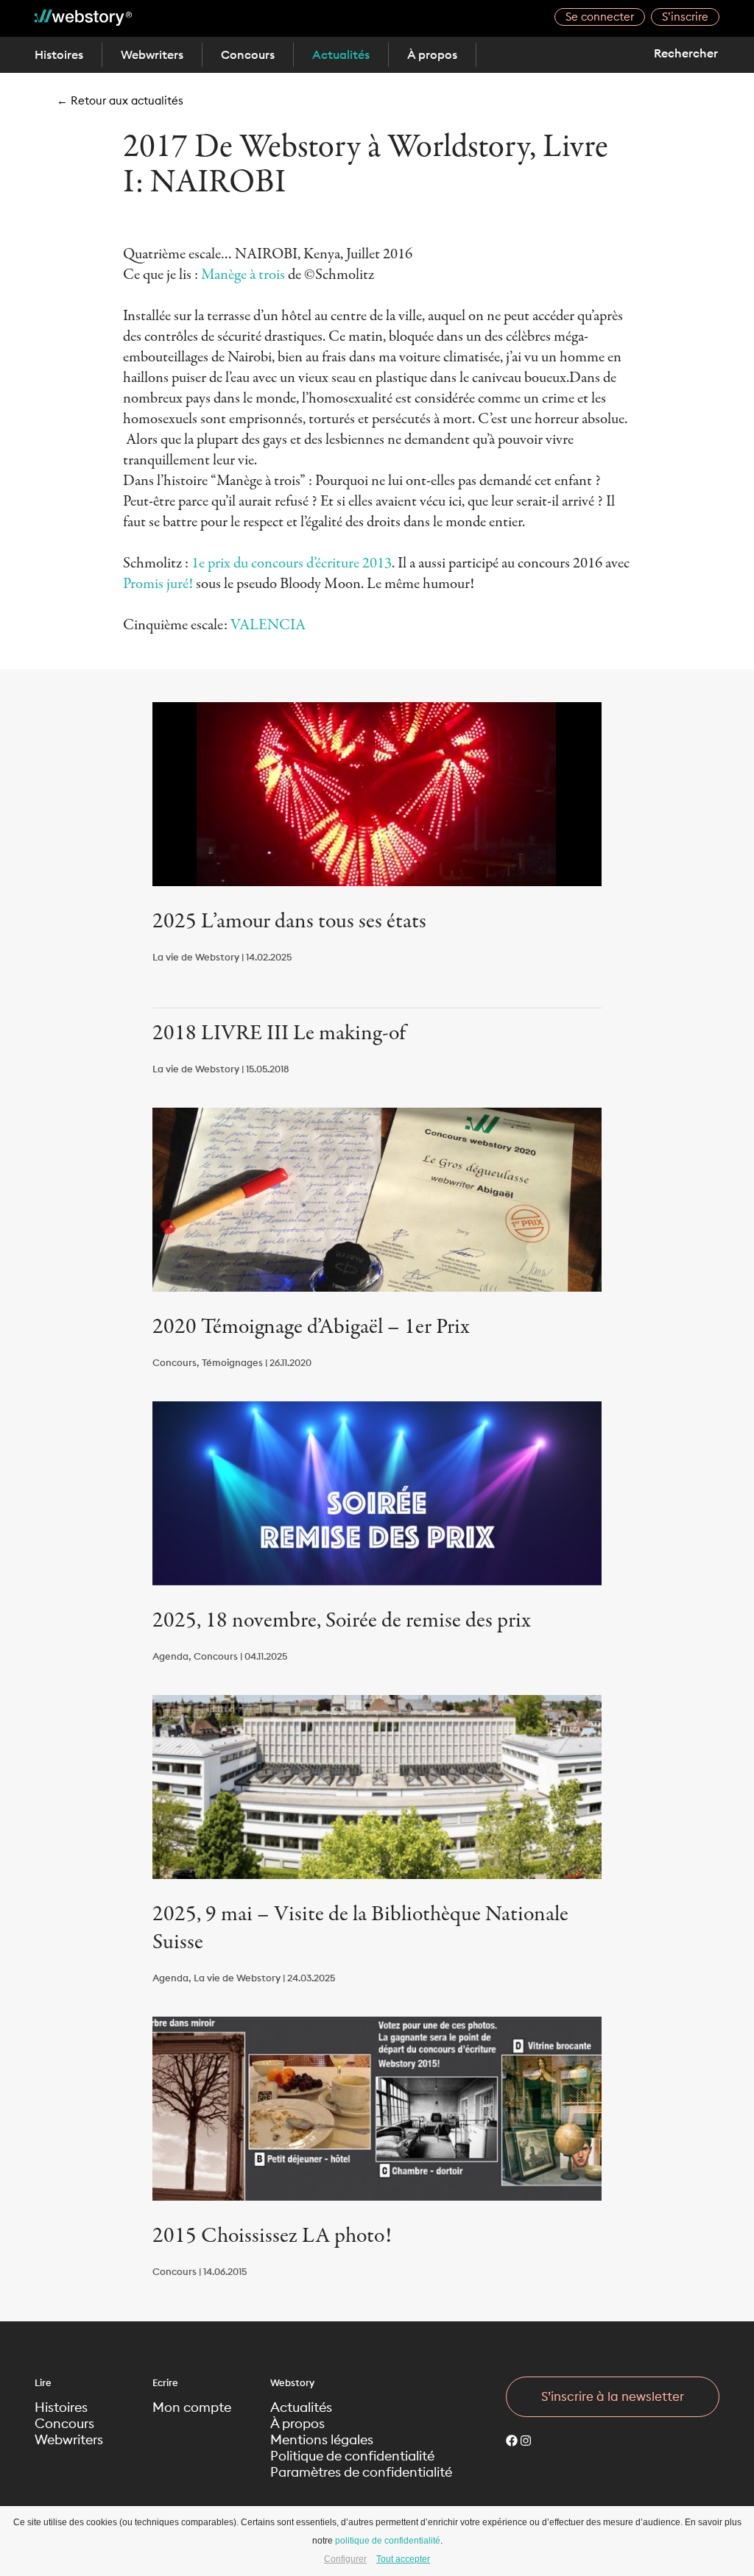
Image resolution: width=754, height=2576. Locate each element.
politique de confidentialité (388, 2541)
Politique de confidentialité (352, 2456)
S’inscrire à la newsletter (613, 2396)
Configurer (345, 2559)
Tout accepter (403, 2559)
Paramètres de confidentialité (361, 2472)
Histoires (59, 54)
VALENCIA (268, 625)
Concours (248, 54)
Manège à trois (243, 275)
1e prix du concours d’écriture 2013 (292, 563)
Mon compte (192, 2407)
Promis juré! (159, 584)
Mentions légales (322, 2440)
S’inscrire (685, 17)
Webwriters (152, 54)
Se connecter (600, 17)
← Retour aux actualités (120, 100)
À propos (432, 54)
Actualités (341, 54)
